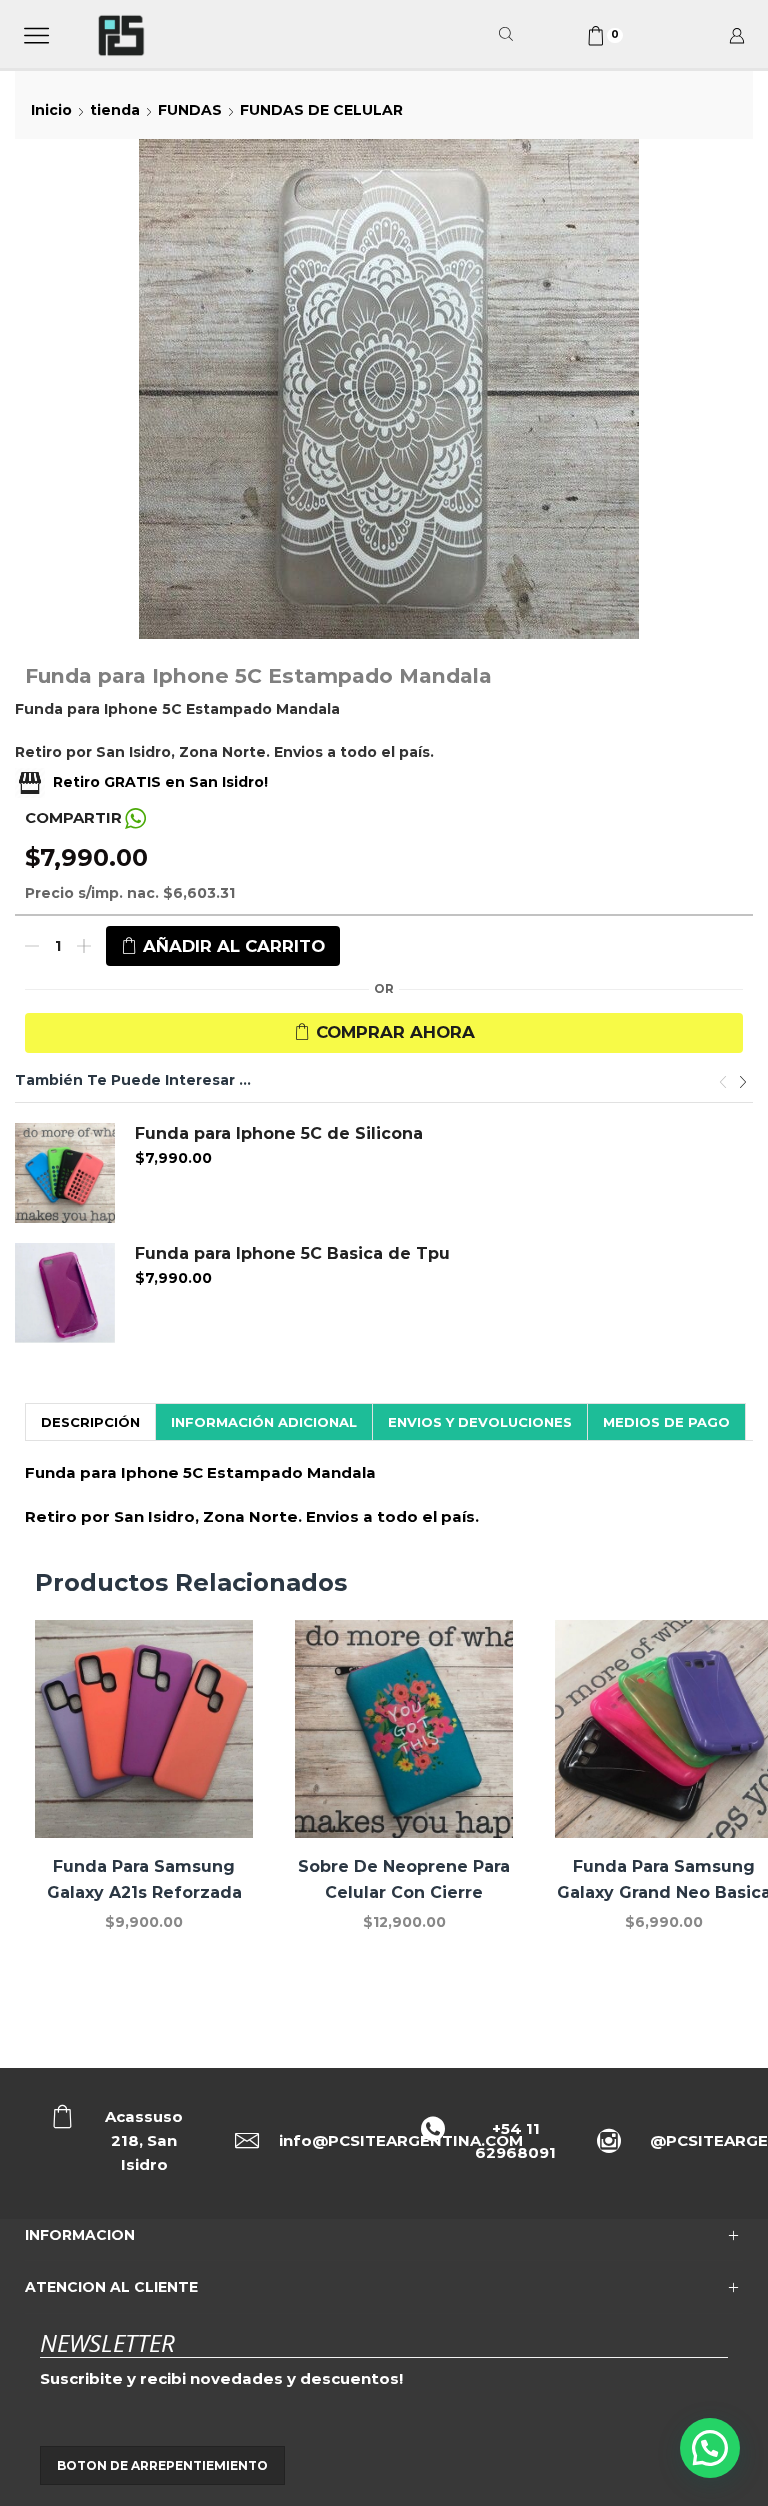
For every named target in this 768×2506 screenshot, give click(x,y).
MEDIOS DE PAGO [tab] (666, 1422)
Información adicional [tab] (264, 1422)
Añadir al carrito (234, 946)
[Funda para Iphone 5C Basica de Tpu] (65, 1293)
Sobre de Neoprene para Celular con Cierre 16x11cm (404, 1892)
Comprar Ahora (395, 1032)
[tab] (90, 1422)
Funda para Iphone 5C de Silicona (279, 1133)
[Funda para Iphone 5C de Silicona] (65, 1173)
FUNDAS (190, 110)
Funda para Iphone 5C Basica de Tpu (292, 1253)
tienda (115, 110)
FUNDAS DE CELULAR (321, 110)
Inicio (51, 110)
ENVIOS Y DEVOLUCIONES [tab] (480, 1422)
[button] (723, 1083)
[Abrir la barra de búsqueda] (509, 35)
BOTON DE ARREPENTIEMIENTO (162, 2465)
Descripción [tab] (90, 1422)
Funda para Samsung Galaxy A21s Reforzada (144, 1879)
